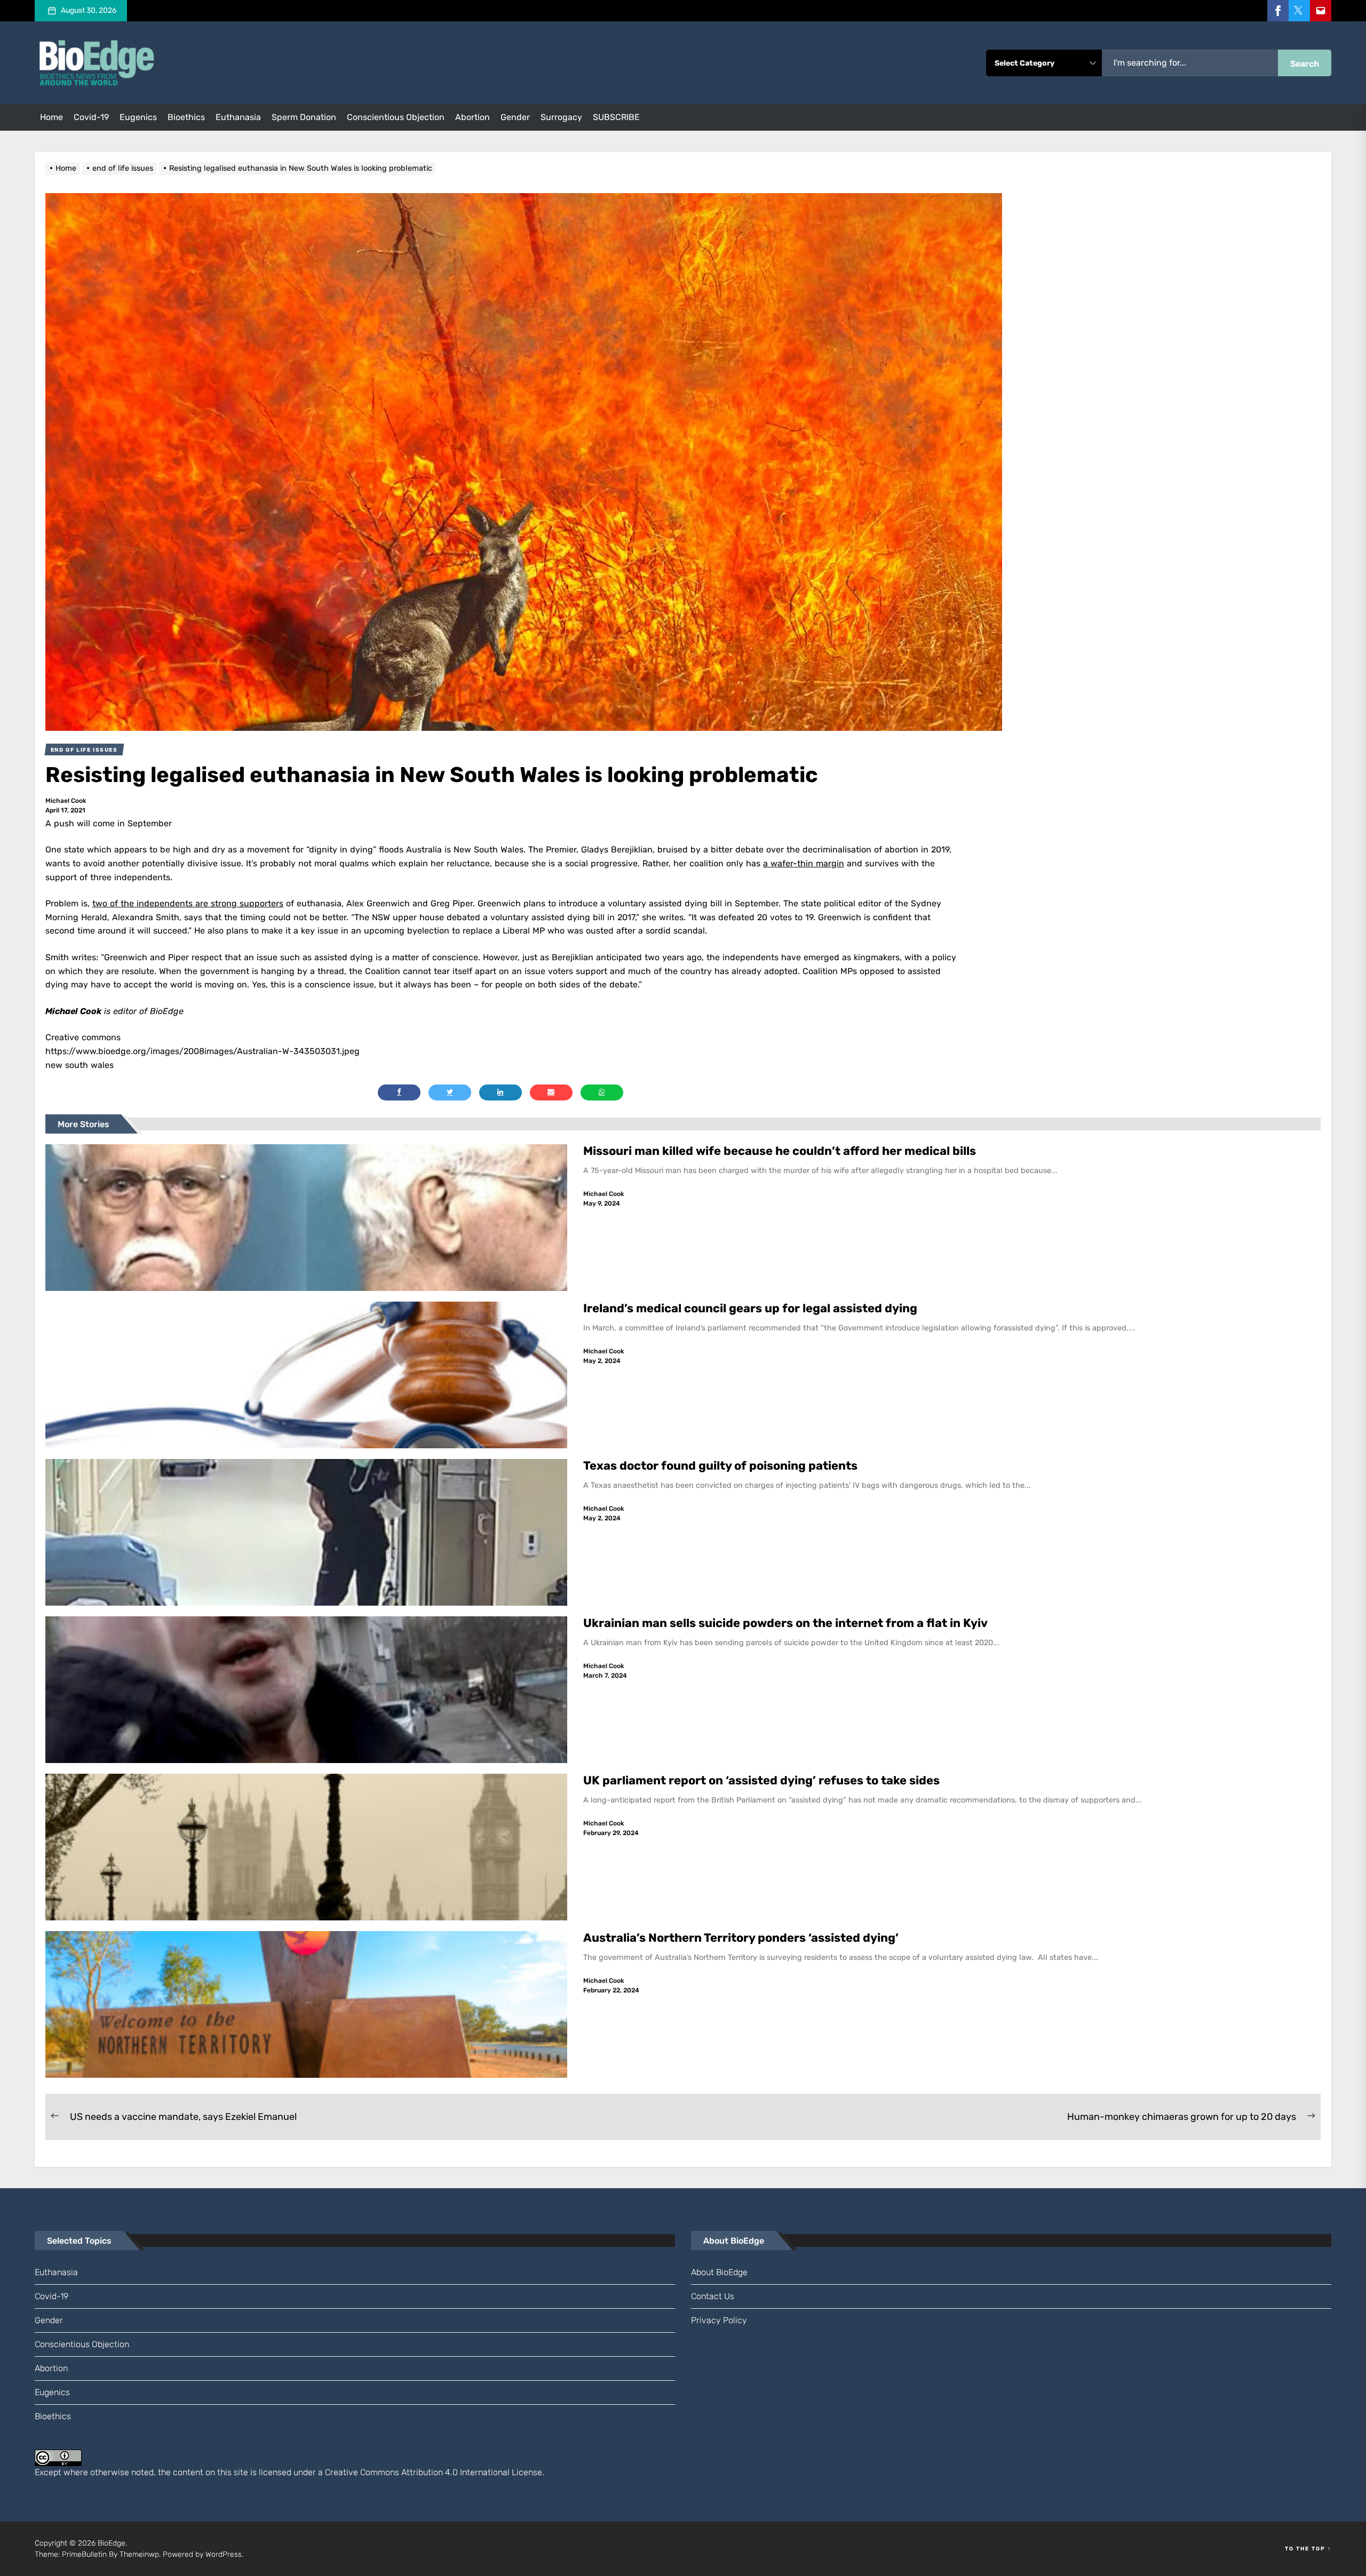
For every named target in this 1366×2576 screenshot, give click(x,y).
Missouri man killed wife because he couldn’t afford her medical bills (781, 1151)
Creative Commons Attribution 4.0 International (417, 2472)
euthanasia (238, 117)
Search (1305, 64)
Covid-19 (91, 117)
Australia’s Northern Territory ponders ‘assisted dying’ (741, 1938)
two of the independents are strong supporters (188, 903)
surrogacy (561, 117)
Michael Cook (66, 801)
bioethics (186, 117)
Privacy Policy (719, 2320)
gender (515, 117)
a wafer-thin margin (804, 863)
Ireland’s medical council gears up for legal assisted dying (750, 1308)
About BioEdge (719, 2272)
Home (51, 117)
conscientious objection (396, 117)
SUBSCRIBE (616, 117)
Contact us (713, 2296)
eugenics (138, 117)
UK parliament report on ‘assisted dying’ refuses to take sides (761, 1780)
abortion (472, 117)
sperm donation (304, 117)
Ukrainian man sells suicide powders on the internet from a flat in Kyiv (785, 1623)
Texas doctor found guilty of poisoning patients (722, 1466)
